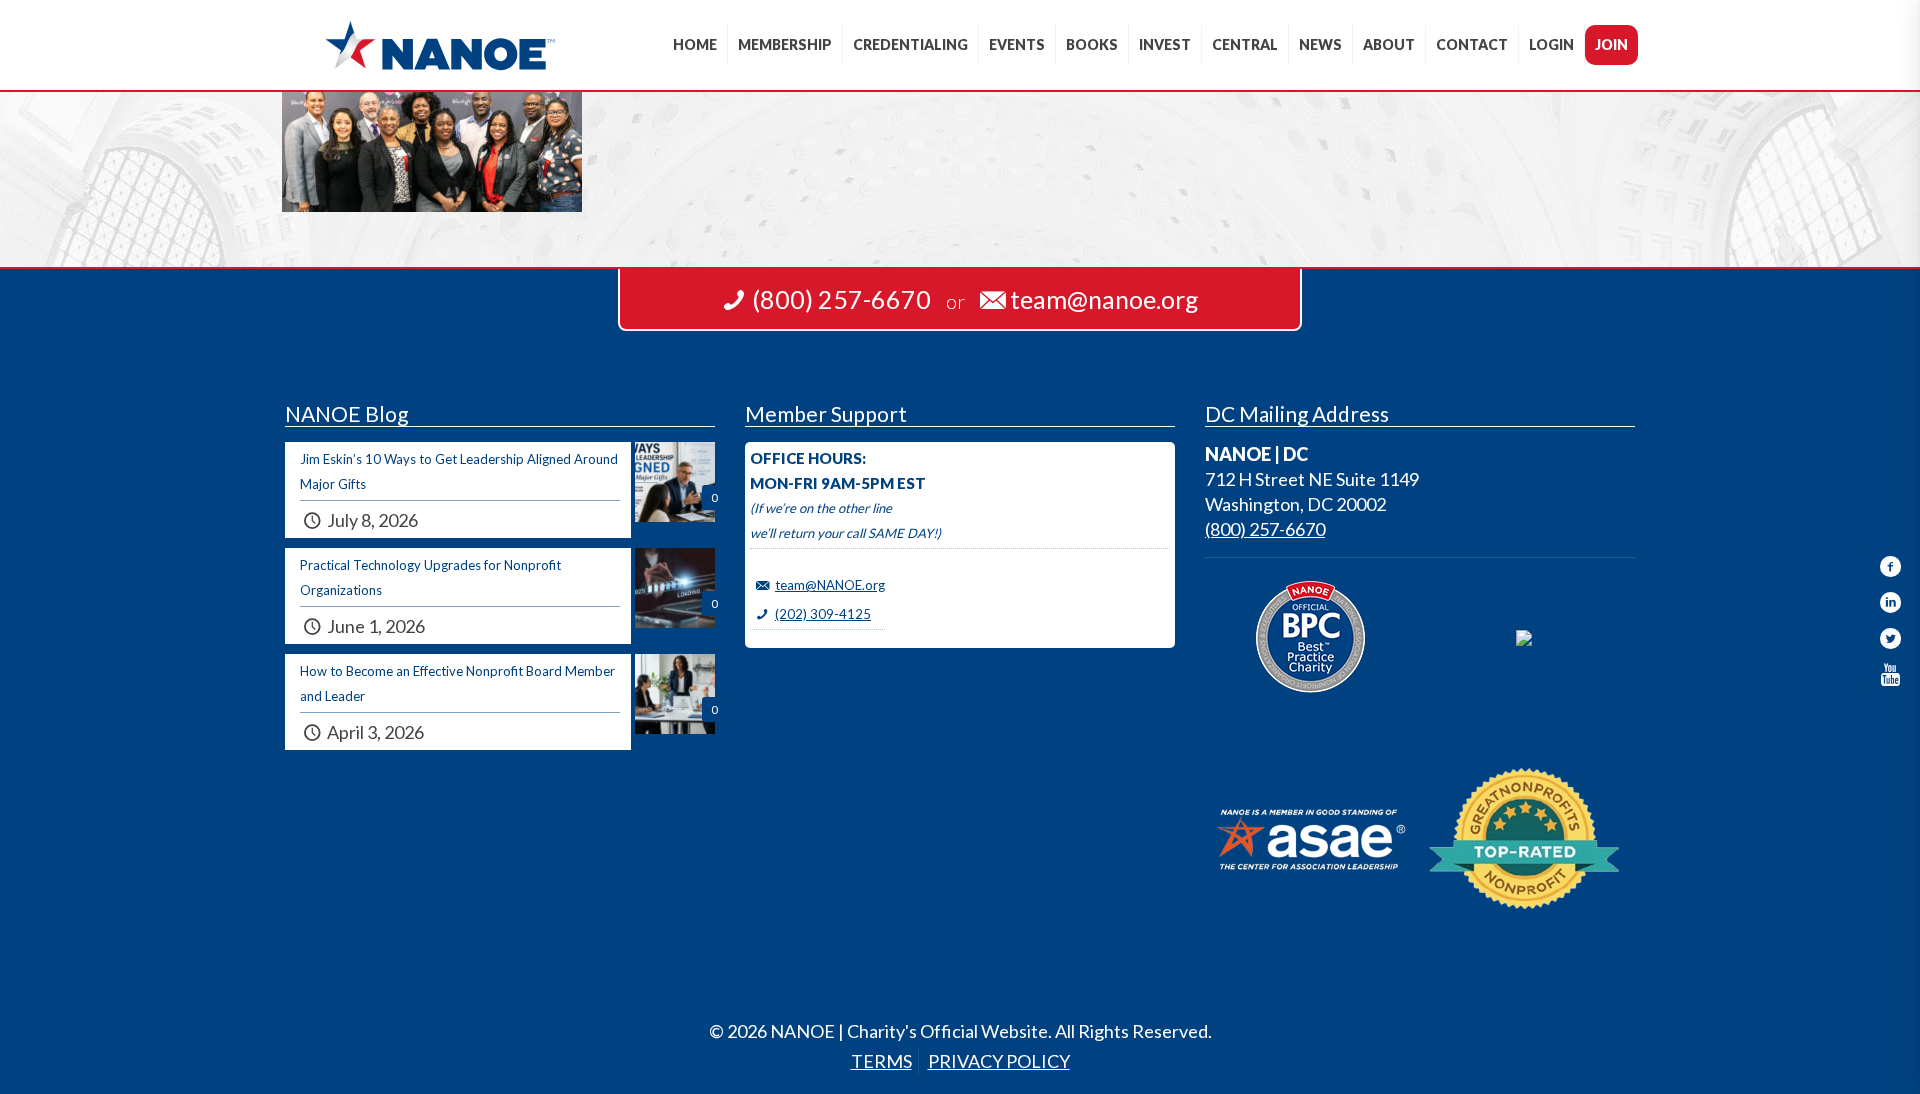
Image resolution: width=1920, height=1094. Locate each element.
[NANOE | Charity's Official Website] (439, 45)
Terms (881, 1061)
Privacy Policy (999, 1061)
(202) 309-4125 (823, 614)
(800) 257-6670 (1265, 529)
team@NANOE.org (830, 585)
